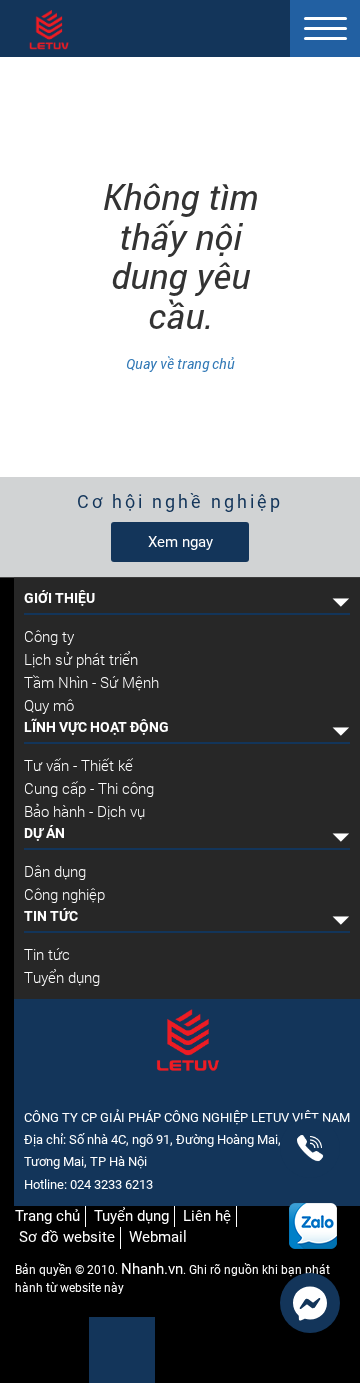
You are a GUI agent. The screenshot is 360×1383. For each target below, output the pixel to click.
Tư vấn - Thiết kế (78, 765)
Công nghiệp (64, 894)
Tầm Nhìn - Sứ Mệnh (91, 682)
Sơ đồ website (67, 1237)
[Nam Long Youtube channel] (63, 1349)
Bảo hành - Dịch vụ (84, 811)
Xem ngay (180, 542)
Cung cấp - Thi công (89, 788)
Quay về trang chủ (180, 363)
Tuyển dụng (62, 977)
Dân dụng (55, 871)
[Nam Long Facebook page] (31, 1349)
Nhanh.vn (152, 1269)
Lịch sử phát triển (81, 659)
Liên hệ (207, 1216)
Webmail (158, 1237)
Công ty (49, 636)
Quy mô (49, 705)
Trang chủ (47, 1216)
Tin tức (47, 954)
